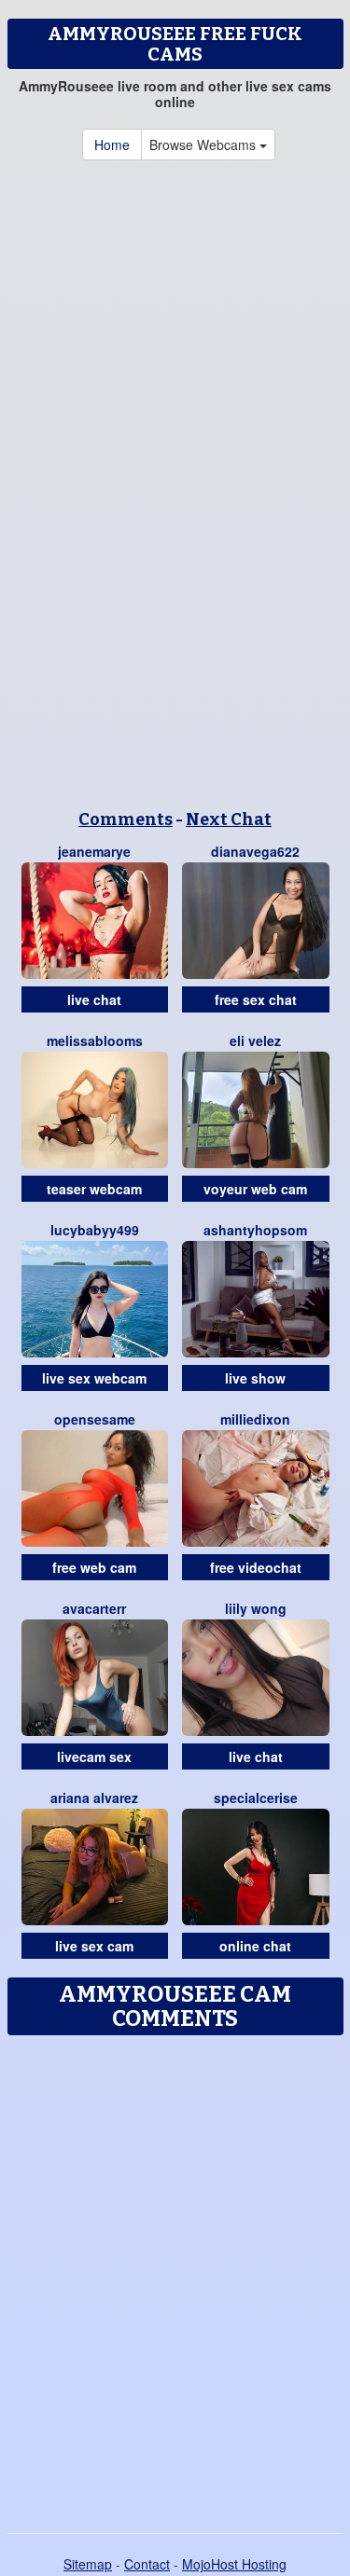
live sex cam (94, 1946)
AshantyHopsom (255, 1230)
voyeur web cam (255, 1189)
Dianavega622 (255, 851)
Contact (147, 2564)
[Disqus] (175, 2278)
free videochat (256, 1567)
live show (255, 1378)
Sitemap (88, 2564)
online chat (255, 1946)
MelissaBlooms (95, 1040)
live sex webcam (94, 1378)
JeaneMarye (94, 851)
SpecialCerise (256, 1798)
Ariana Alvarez (94, 1798)
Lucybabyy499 (95, 1230)
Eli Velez (255, 1040)
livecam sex (94, 1756)
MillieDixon (255, 1419)
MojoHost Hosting (234, 2564)
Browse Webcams (204, 145)
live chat (94, 999)
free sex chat (256, 999)
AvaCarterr (94, 1608)
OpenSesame (95, 1419)
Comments (126, 820)
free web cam (94, 1567)
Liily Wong (256, 1608)
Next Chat (229, 820)
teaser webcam (94, 1189)
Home (112, 145)
